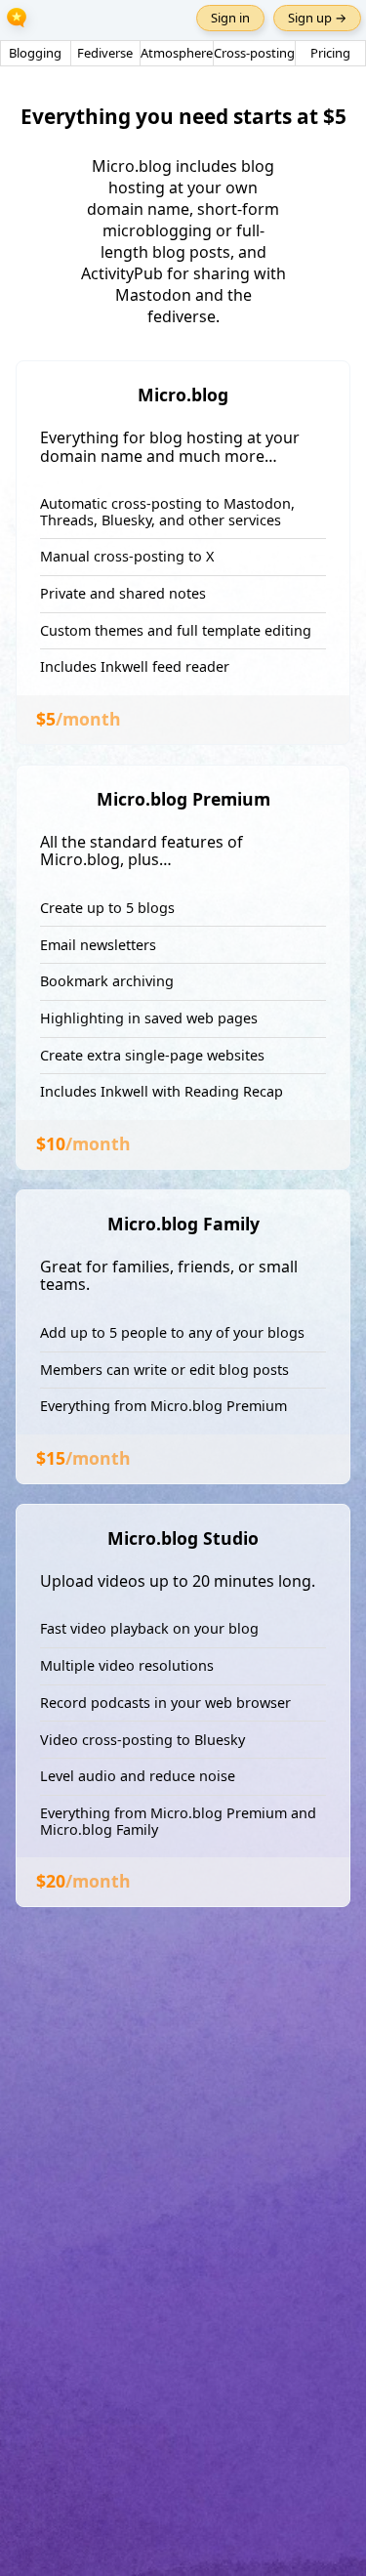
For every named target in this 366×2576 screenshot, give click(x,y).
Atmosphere (177, 53)
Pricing (330, 53)
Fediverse (105, 53)
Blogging (35, 53)
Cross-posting (254, 53)
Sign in (230, 18)
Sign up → (317, 18)
